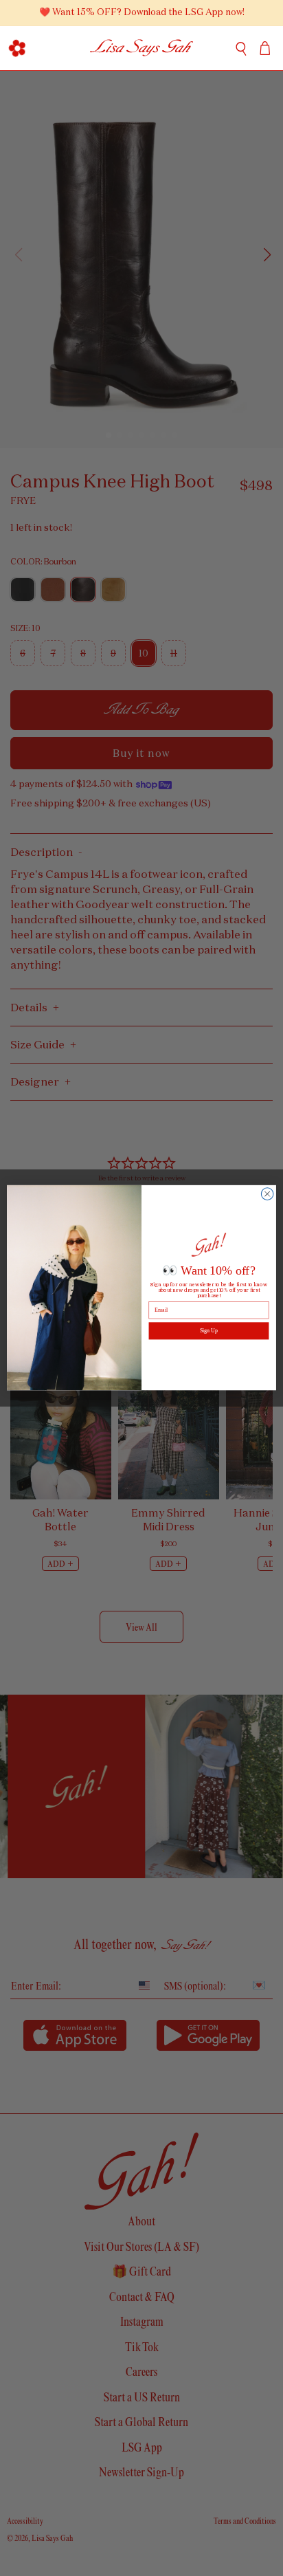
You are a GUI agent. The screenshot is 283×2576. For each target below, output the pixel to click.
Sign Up (209, 1331)
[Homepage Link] (142, 48)
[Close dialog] (267, 1194)
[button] (18, 48)
